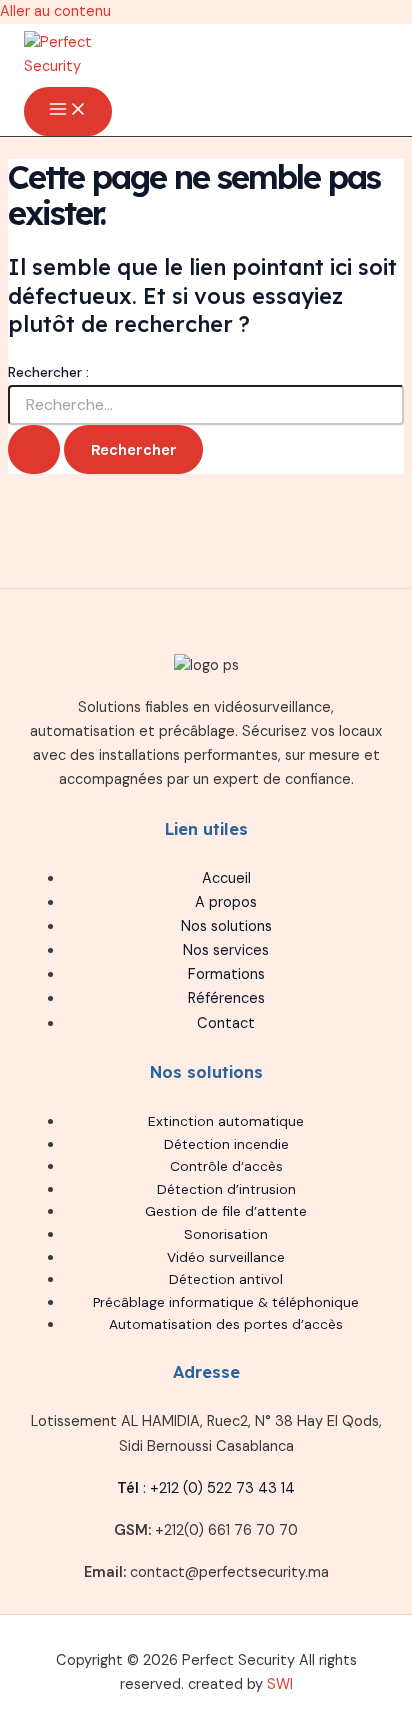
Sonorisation (226, 1234)
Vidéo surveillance (226, 1257)
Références (226, 998)
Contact (226, 1023)
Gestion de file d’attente (226, 1211)
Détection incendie (226, 1144)
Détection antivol (226, 1279)
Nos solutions (226, 926)
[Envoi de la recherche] (34, 449)
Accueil (226, 878)
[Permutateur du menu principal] (68, 111)
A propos (226, 902)
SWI (280, 1684)
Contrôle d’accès (226, 1166)
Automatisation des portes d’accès (226, 1324)
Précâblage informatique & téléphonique (226, 1302)
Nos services (226, 950)
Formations (226, 974)
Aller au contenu (55, 11)
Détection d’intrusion (226, 1189)
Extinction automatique (226, 1121)
